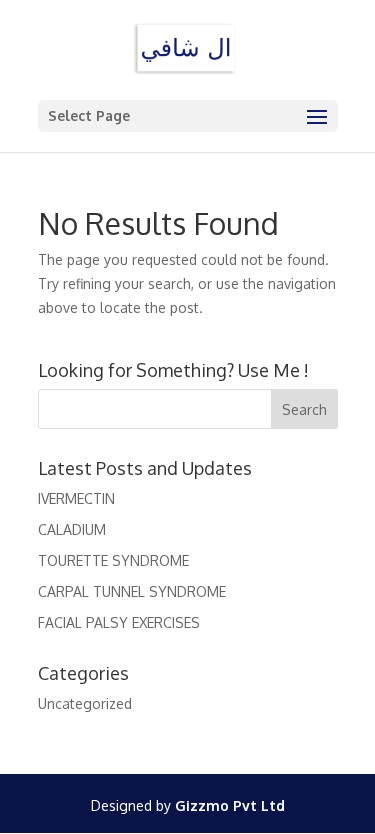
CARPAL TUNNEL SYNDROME (132, 591)
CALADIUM (72, 529)
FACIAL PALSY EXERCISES (119, 622)
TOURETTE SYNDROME (113, 560)
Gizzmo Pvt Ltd (230, 805)
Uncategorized (85, 703)
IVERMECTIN (76, 498)
